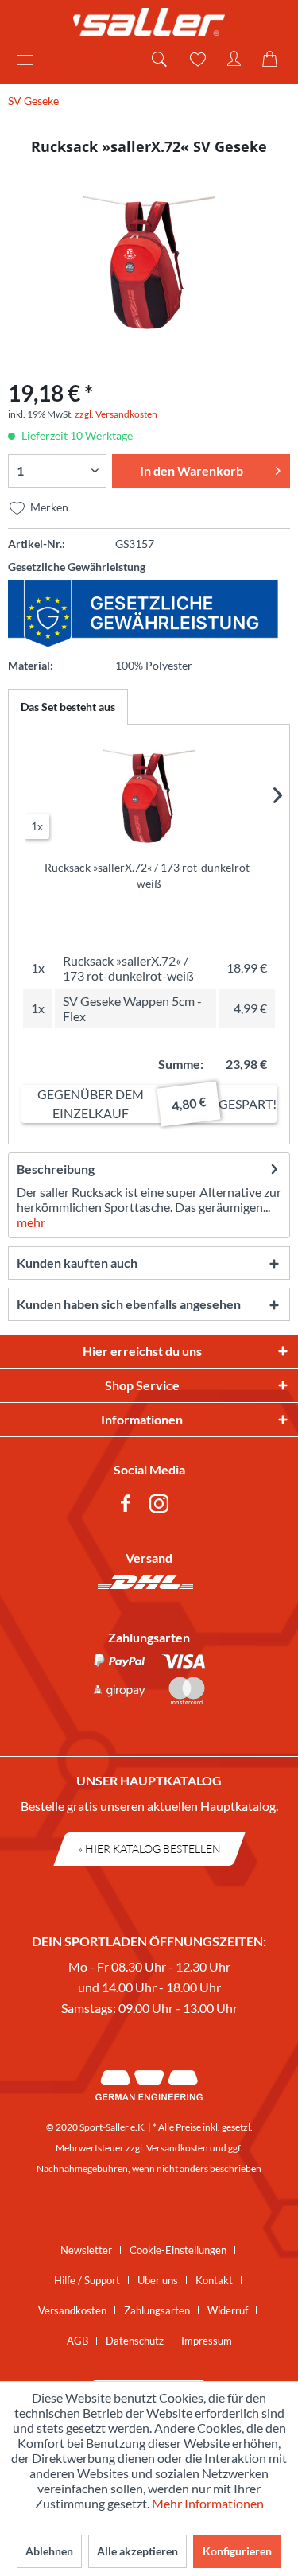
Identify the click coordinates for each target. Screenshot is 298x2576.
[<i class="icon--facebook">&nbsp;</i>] (129, 1506)
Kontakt (214, 2280)
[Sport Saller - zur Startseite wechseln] (149, 22)
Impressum (207, 2341)
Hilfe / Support (87, 2280)
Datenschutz (135, 2341)
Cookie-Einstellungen (178, 2250)
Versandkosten (177, 2148)
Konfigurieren (237, 2551)
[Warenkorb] (273, 60)
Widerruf (228, 2310)
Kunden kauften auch (77, 1263)
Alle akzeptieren (137, 2551)
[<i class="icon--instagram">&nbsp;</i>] (162, 1506)
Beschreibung (56, 1169)
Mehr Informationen (208, 2503)
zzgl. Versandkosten (116, 414)
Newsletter (86, 2250)
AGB (77, 2341)
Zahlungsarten (157, 2310)
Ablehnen (49, 2551)
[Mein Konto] (234, 60)
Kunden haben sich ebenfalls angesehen (129, 1304)
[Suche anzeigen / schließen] (158, 60)
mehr (31, 1222)
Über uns (158, 2280)
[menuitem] (31, 60)
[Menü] (31, 60)
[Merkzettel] (196, 60)
